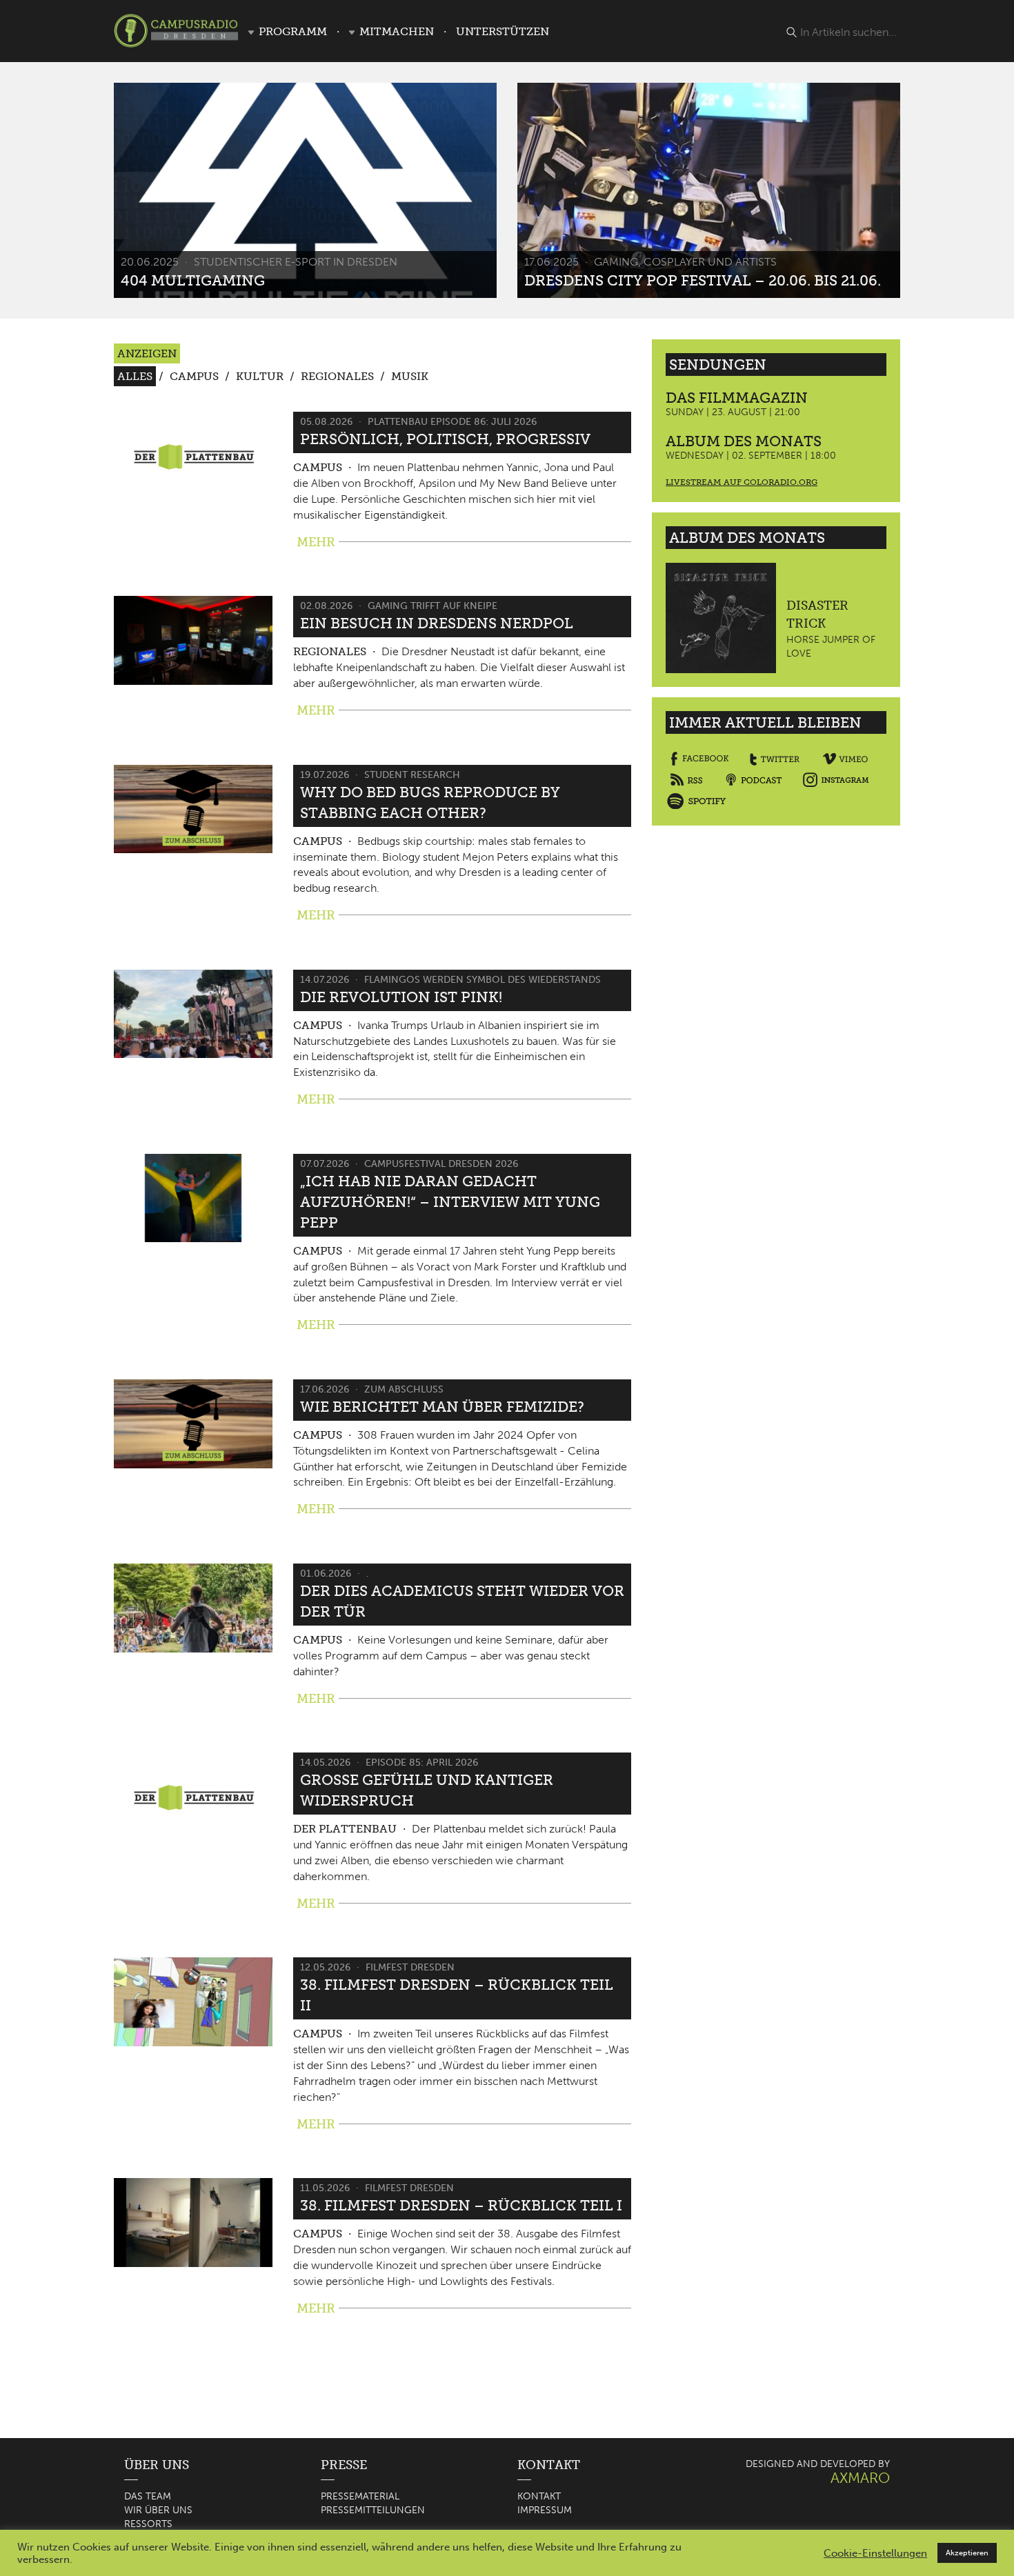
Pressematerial (360, 2496)
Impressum (545, 2510)
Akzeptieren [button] (967, 2553)
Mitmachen (397, 31)
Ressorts (148, 2524)
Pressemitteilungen (373, 2510)
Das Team (148, 2496)
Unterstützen (503, 31)
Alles (135, 376)
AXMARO (860, 2478)
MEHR (316, 542)
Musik (410, 376)
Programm (293, 31)
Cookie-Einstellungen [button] (875, 2553)
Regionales (337, 376)
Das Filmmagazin (737, 398)
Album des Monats (744, 441)
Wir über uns (158, 2510)
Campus (194, 376)
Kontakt (539, 2496)
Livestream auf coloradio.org (742, 482)
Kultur (260, 376)
